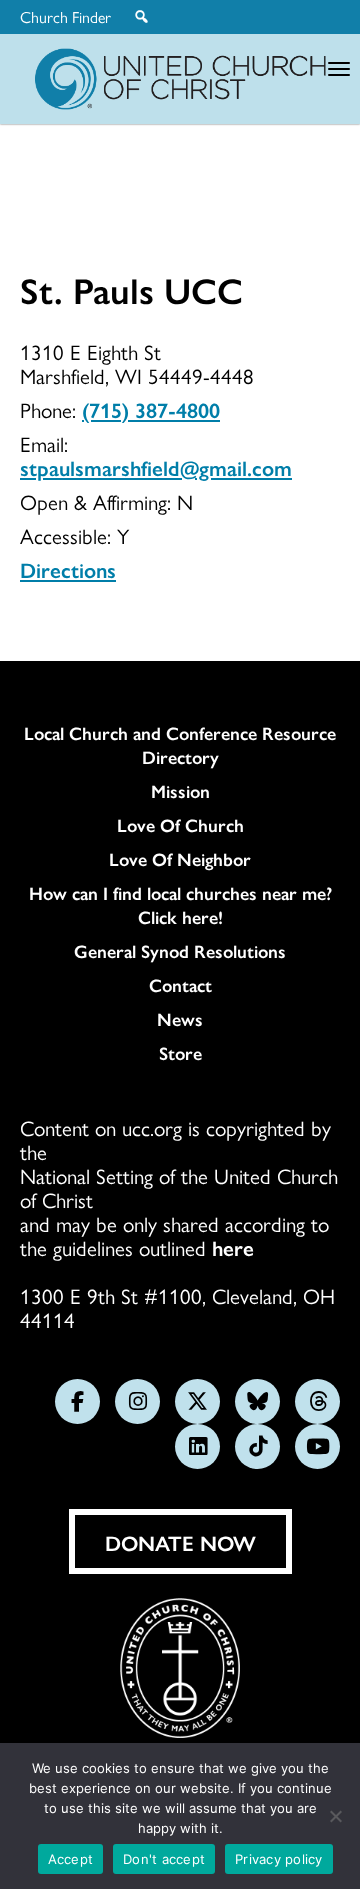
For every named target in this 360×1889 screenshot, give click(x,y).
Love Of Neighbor (180, 859)
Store (180, 1053)
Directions (68, 569)
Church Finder (65, 17)
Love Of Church (180, 825)
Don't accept (164, 1859)
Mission (180, 791)
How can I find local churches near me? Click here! (180, 905)
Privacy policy (279, 1859)
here (233, 1247)
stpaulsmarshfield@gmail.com (156, 467)
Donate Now (180, 1542)
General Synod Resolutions (180, 951)
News (180, 1019)
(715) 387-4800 (151, 409)
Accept (71, 1859)
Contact (180, 985)
